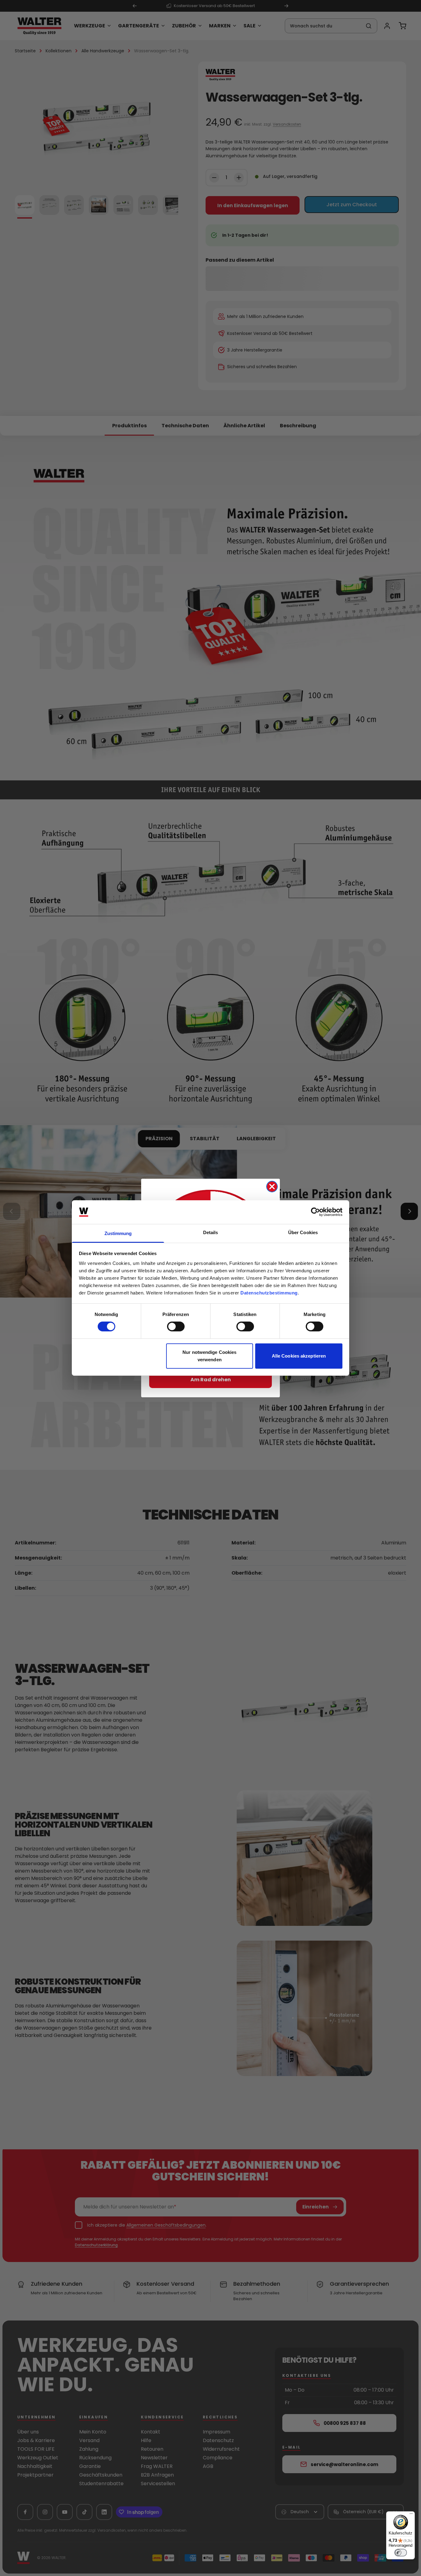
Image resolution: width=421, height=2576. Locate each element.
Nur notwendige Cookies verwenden (209, 1356)
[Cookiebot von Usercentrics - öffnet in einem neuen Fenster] (315, 1212)
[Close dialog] (272, 1187)
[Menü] (411, 2515)
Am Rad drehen (211, 1380)
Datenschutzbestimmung (269, 1293)
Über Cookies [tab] (303, 1232)
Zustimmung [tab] (118, 1233)
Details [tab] (211, 1232)
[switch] (176, 1326)
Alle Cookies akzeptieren (299, 1356)
